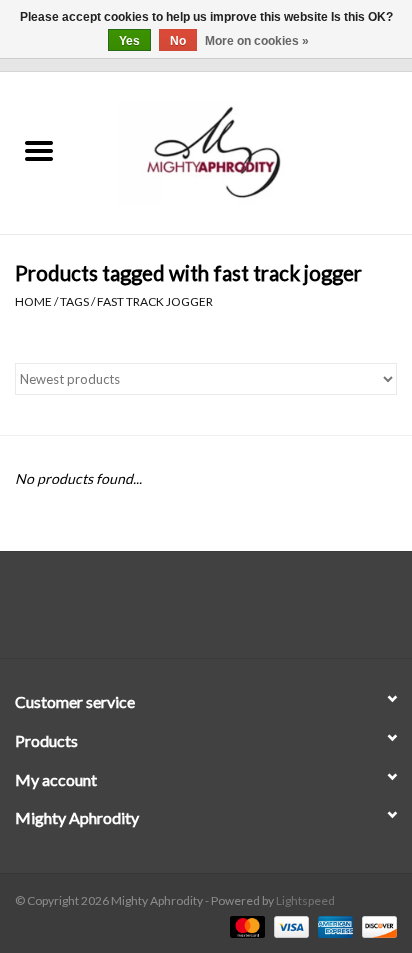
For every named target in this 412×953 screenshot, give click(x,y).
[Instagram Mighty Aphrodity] (259, 612)
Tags (74, 301)
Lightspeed (305, 900)
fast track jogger (155, 301)
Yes (129, 41)
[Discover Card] (376, 925)
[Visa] (289, 925)
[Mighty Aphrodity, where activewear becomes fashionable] (245, 151)
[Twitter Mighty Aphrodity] (189, 612)
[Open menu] (39, 150)
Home (33, 301)
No (178, 41)
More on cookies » (257, 41)
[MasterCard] (245, 925)
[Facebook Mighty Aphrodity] (154, 612)
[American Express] (333, 925)
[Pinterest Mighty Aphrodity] (224, 612)
